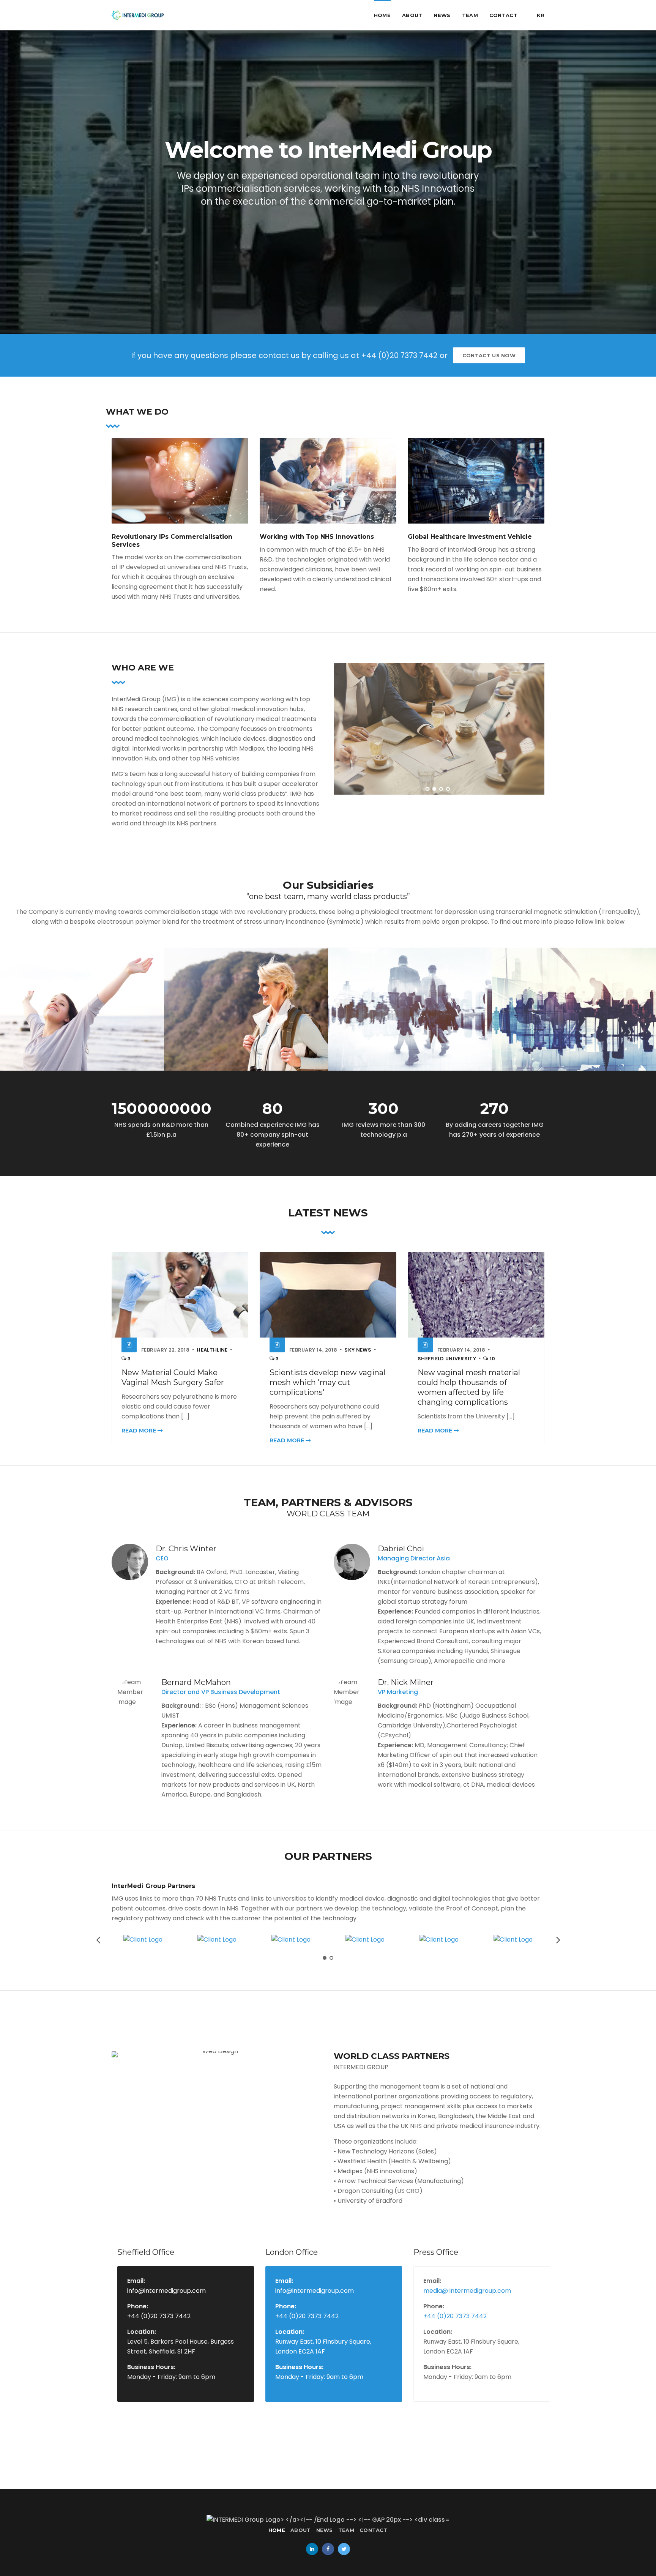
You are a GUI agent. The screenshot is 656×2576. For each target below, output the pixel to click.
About (412, 15)
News (442, 15)
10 (492, 1359)
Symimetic (190, 960)
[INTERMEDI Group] (328, 2520)
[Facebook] (328, 2549)
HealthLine (212, 1350)
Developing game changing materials (227, 969)
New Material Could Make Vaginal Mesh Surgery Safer (173, 1377)
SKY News (358, 1350)
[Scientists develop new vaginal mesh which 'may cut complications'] (328, 1295)
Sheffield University (447, 1359)
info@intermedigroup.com (166, 2291)
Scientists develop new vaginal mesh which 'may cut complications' (327, 1382)
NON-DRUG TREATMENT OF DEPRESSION (61, 969)
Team (470, 15)
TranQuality (28, 960)
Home (382, 15)
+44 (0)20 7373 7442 (159, 2316)
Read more (140, 1431)
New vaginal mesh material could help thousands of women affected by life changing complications (469, 1387)
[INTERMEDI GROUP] (138, 15)
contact (503, 15)
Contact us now (489, 355)
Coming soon (358, 960)
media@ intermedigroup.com (467, 2291)
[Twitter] (344, 2549)
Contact (374, 2530)
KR (541, 15)
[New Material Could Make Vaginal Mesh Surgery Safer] (180, 1295)
